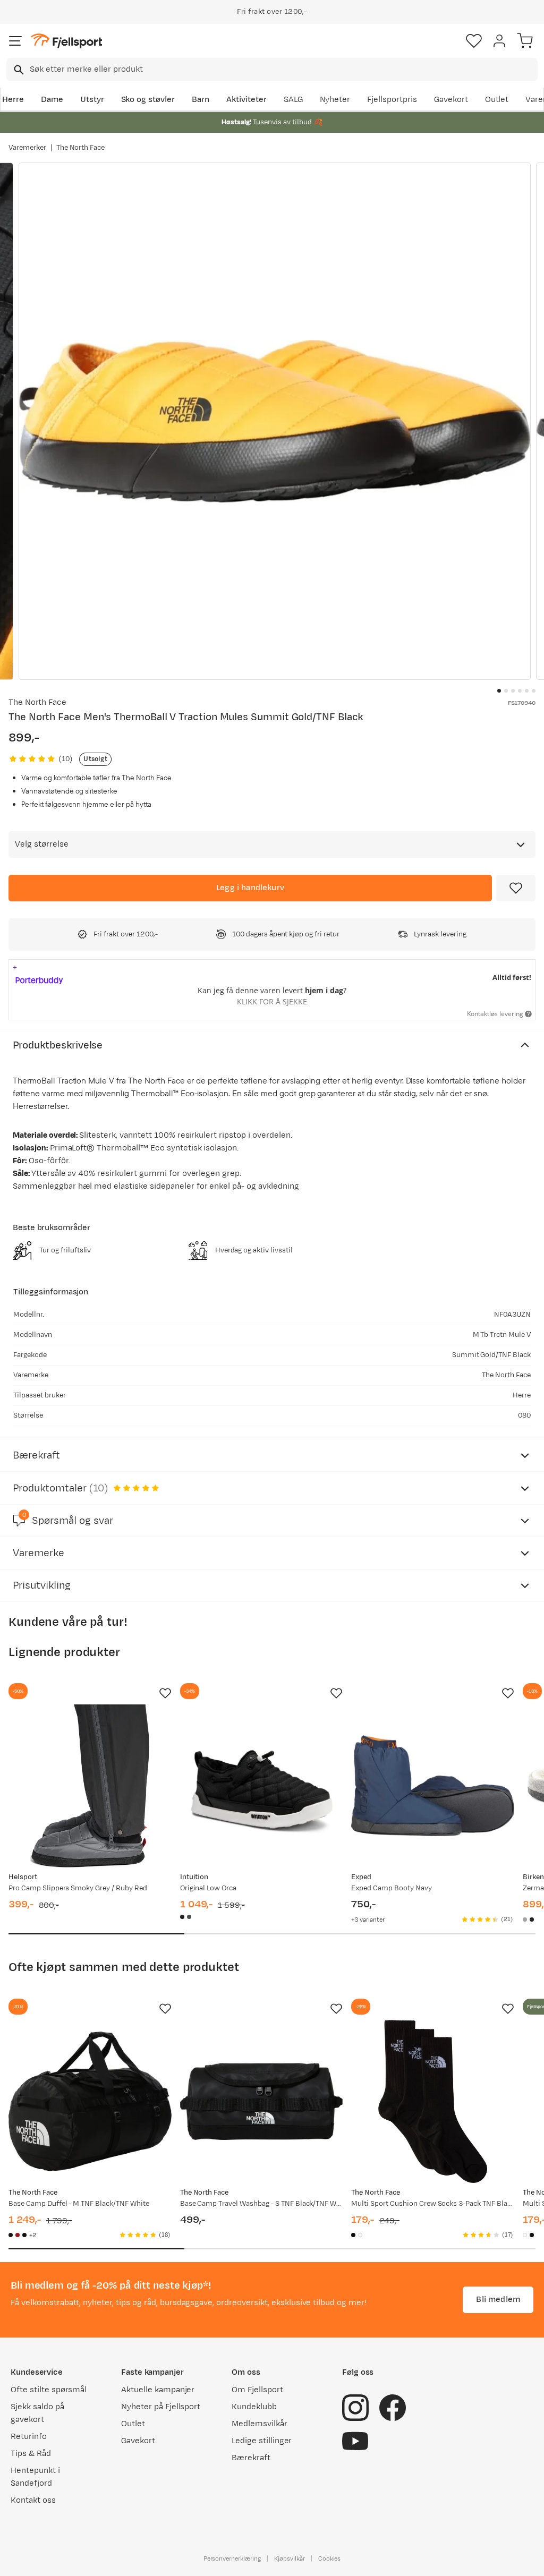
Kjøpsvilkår (290, 2558)
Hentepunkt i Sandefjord (35, 2477)
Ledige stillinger (262, 2441)
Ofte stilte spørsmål (49, 2390)
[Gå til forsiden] (66, 41)
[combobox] (272, 70)
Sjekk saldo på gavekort (37, 2413)
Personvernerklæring (232, 2558)
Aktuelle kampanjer (158, 2390)
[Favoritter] (474, 41)
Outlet (497, 100)
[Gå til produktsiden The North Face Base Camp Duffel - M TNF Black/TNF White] (90, 2101)
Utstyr (92, 100)
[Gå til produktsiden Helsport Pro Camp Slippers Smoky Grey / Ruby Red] (90, 1786)
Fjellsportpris (392, 100)
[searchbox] (283, 70)
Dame (52, 100)
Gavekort (451, 100)
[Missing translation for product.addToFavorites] (516, 888)
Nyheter (335, 100)
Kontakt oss (33, 2500)
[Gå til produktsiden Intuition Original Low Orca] (262, 1786)
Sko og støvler (148, 100)
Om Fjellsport (257, 2390)
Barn (201, 100)
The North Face (81, 148)
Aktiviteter (246, 100)
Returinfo (29, 2437)
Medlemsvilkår (260, 2424)
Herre (13, 100)
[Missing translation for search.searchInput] (18, 70)
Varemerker (27, 148)
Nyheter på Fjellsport (161, 2407)
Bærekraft (251, 2458)
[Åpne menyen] (15, 41)
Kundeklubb (254, 2407)
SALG (293, 100)
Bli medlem (498, 2300)
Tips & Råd (31, 2454)
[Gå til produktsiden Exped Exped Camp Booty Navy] (433, 1786)
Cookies (330, 2558)
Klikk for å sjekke (272, 1001)
